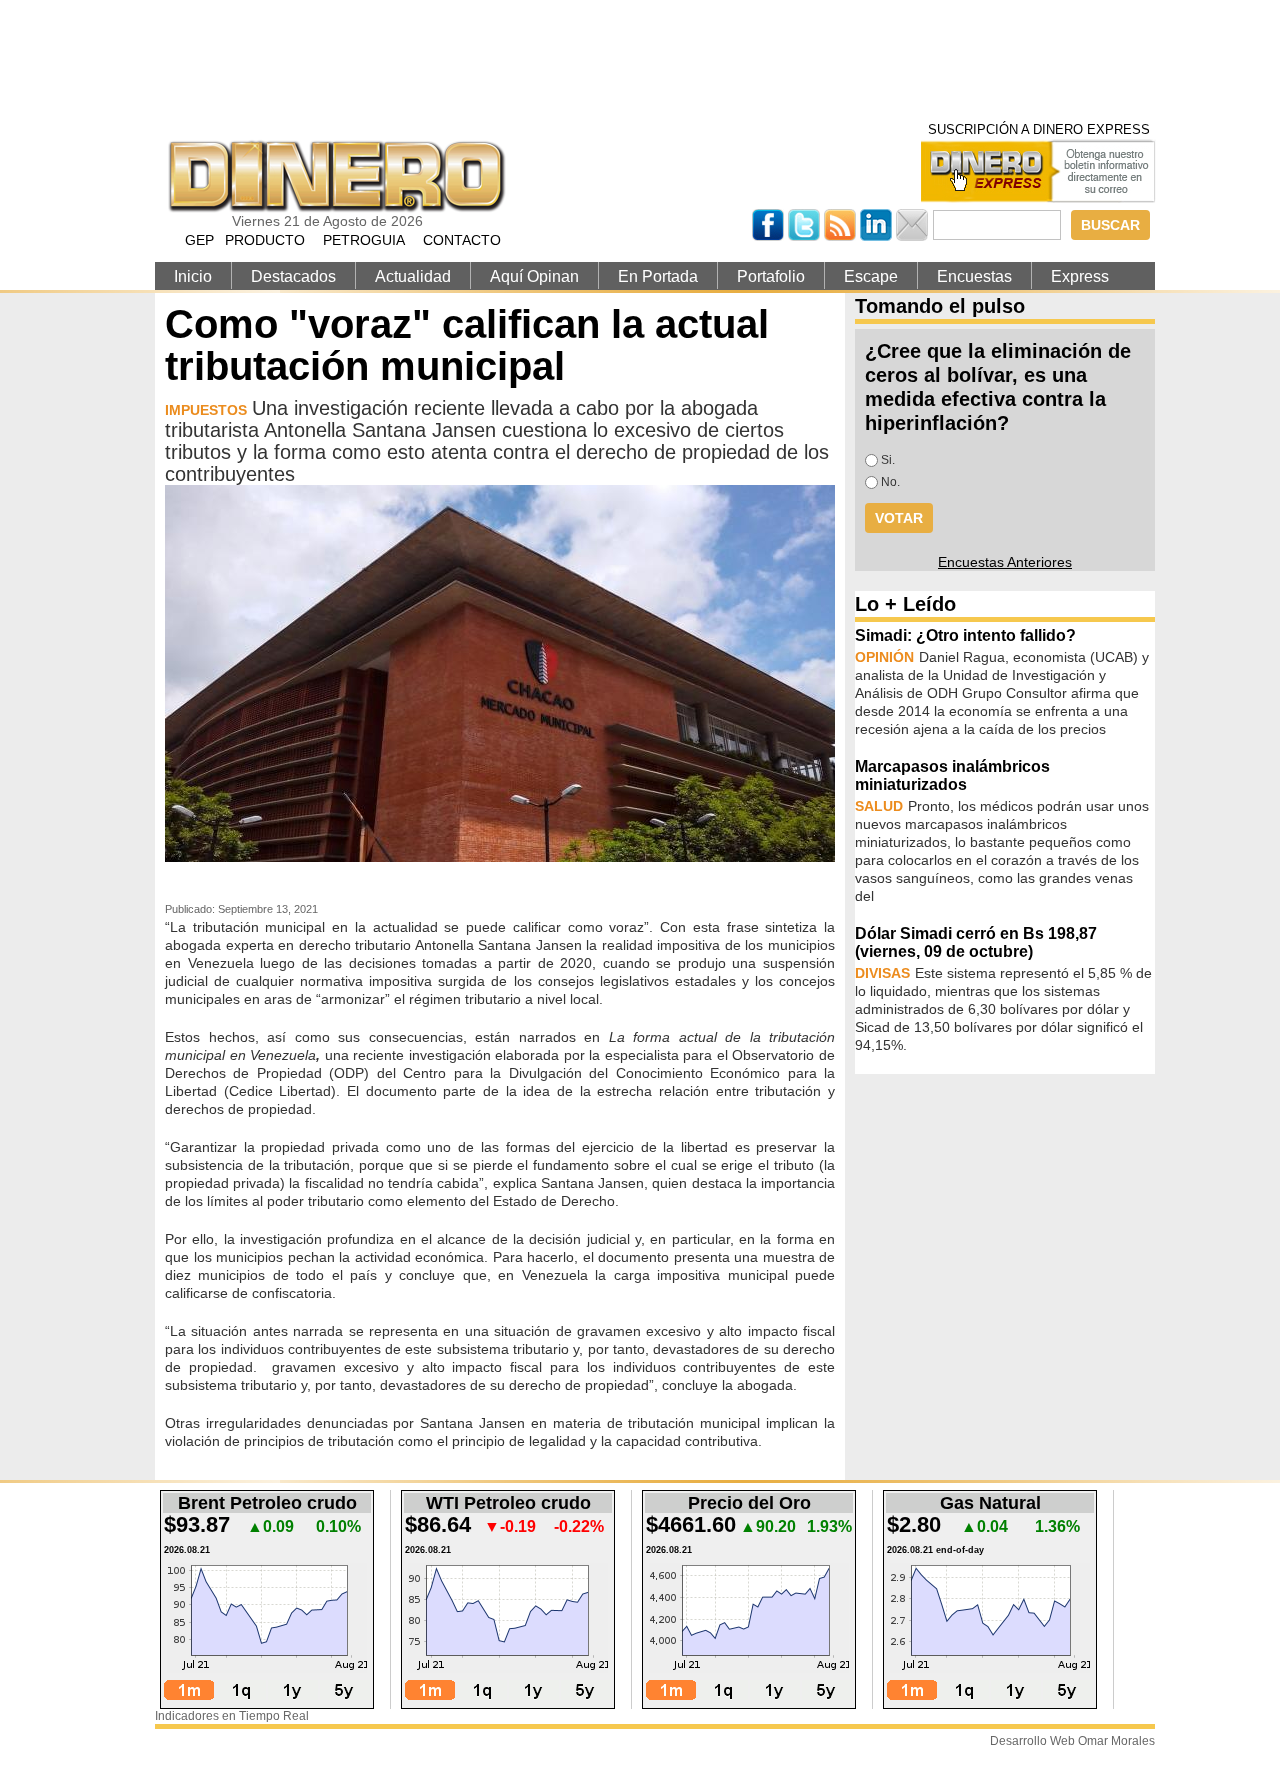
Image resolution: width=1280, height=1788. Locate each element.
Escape (871, 276)
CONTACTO (462, 240)
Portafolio (771, 276)
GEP (199, 240)
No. (890, 482)
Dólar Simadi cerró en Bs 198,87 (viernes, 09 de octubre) (976, 942)
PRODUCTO (265, 240)
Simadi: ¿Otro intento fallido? (965, 635)
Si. (888, 460)
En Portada (658, 276)
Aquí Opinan (534, 276)
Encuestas (974, 276)
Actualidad (413, 276)
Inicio (193, 276)
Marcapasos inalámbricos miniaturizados (952, 775)
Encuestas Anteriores (1005, 562)
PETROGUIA (364, 240)
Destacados (293, 276)
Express (1080, 276)
